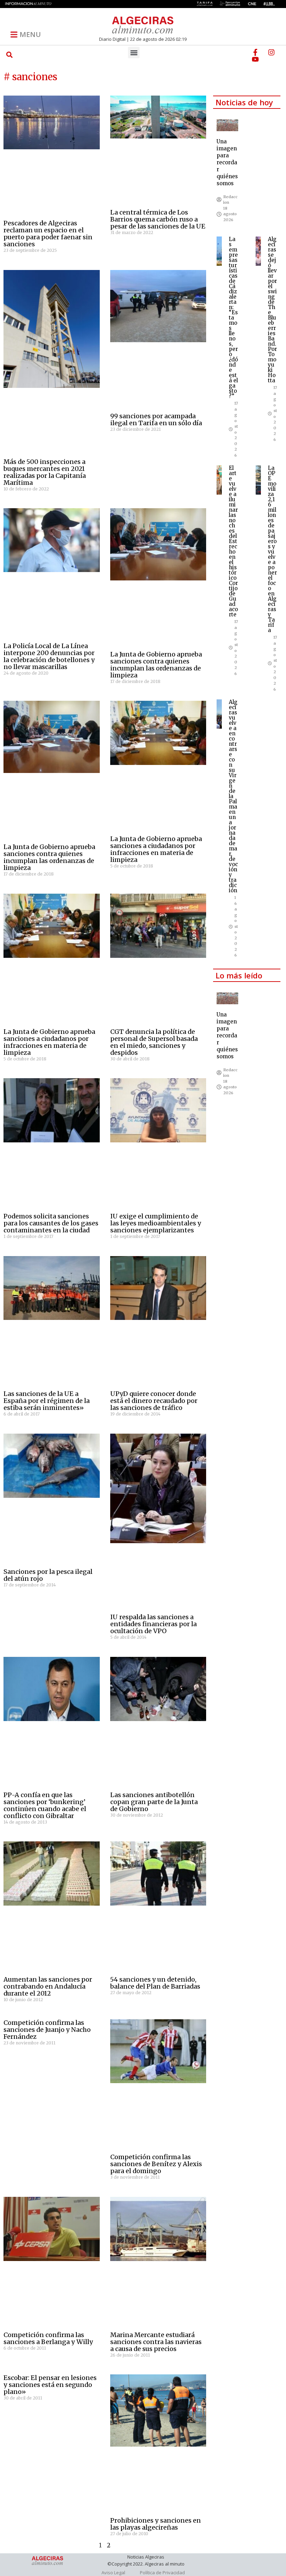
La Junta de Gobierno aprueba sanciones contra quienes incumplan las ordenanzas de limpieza (156, 665)
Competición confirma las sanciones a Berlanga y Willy (48, 2338)
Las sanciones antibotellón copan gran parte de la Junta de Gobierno (154, 1802)
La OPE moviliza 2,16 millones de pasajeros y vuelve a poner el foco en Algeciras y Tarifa (272, 549)
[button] (10, 55)
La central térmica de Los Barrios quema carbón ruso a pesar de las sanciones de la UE (158, 219)
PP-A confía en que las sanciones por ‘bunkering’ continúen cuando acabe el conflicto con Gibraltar (45, 1805)
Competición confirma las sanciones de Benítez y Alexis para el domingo (156, 2164)
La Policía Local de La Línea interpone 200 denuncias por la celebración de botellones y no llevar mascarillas (49, 656)
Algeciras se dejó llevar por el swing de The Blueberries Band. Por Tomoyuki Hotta (272, 310)
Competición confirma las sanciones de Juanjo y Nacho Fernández (47, 2030)
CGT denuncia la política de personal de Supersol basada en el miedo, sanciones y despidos (154, 1042)
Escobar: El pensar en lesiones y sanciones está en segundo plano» (50, 2385)
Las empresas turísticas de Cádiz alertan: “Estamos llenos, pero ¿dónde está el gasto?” (233, 318)
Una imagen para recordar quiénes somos (227, 162)
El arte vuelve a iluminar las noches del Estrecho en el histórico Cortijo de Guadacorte (233, 541)
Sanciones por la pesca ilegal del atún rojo (48, 1575)
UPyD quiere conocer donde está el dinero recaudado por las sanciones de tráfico (154, 1401)
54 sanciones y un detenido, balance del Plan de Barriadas (155, 1983)
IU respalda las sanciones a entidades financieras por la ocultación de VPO (153, 1624)
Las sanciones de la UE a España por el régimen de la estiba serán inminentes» (47, 1401)
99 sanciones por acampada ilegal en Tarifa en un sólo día (156, 419)
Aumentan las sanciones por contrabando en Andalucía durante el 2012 (48, 1986)
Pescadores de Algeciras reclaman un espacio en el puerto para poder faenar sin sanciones (48, 234)
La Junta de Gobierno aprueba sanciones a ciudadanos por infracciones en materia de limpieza (156, 849)
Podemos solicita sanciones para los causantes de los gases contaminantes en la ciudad (51, 1223)
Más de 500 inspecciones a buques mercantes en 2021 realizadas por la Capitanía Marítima (45, 472)
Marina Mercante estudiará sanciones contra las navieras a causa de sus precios (156, 2342)
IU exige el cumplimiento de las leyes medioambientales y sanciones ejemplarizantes (156, 1223)
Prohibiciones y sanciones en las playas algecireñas (156, 2524)
